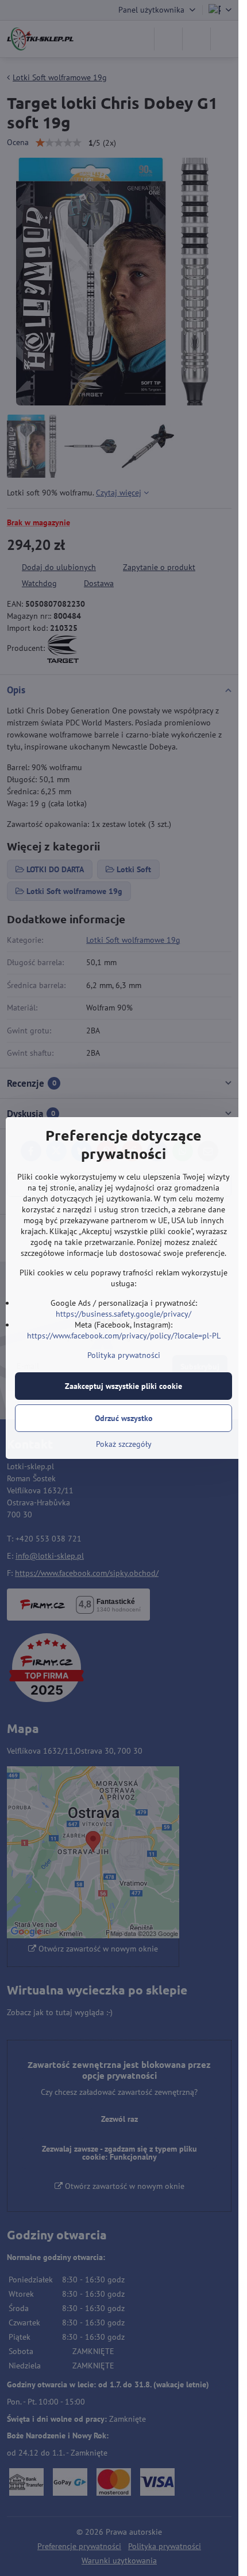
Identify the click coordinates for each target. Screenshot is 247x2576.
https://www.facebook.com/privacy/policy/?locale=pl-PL (124, 1336)
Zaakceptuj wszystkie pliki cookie (123, 1386)
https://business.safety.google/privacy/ (123, 1314)
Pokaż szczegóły (124, 1444)
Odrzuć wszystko (124, 1418)
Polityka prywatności (124, 1355)
